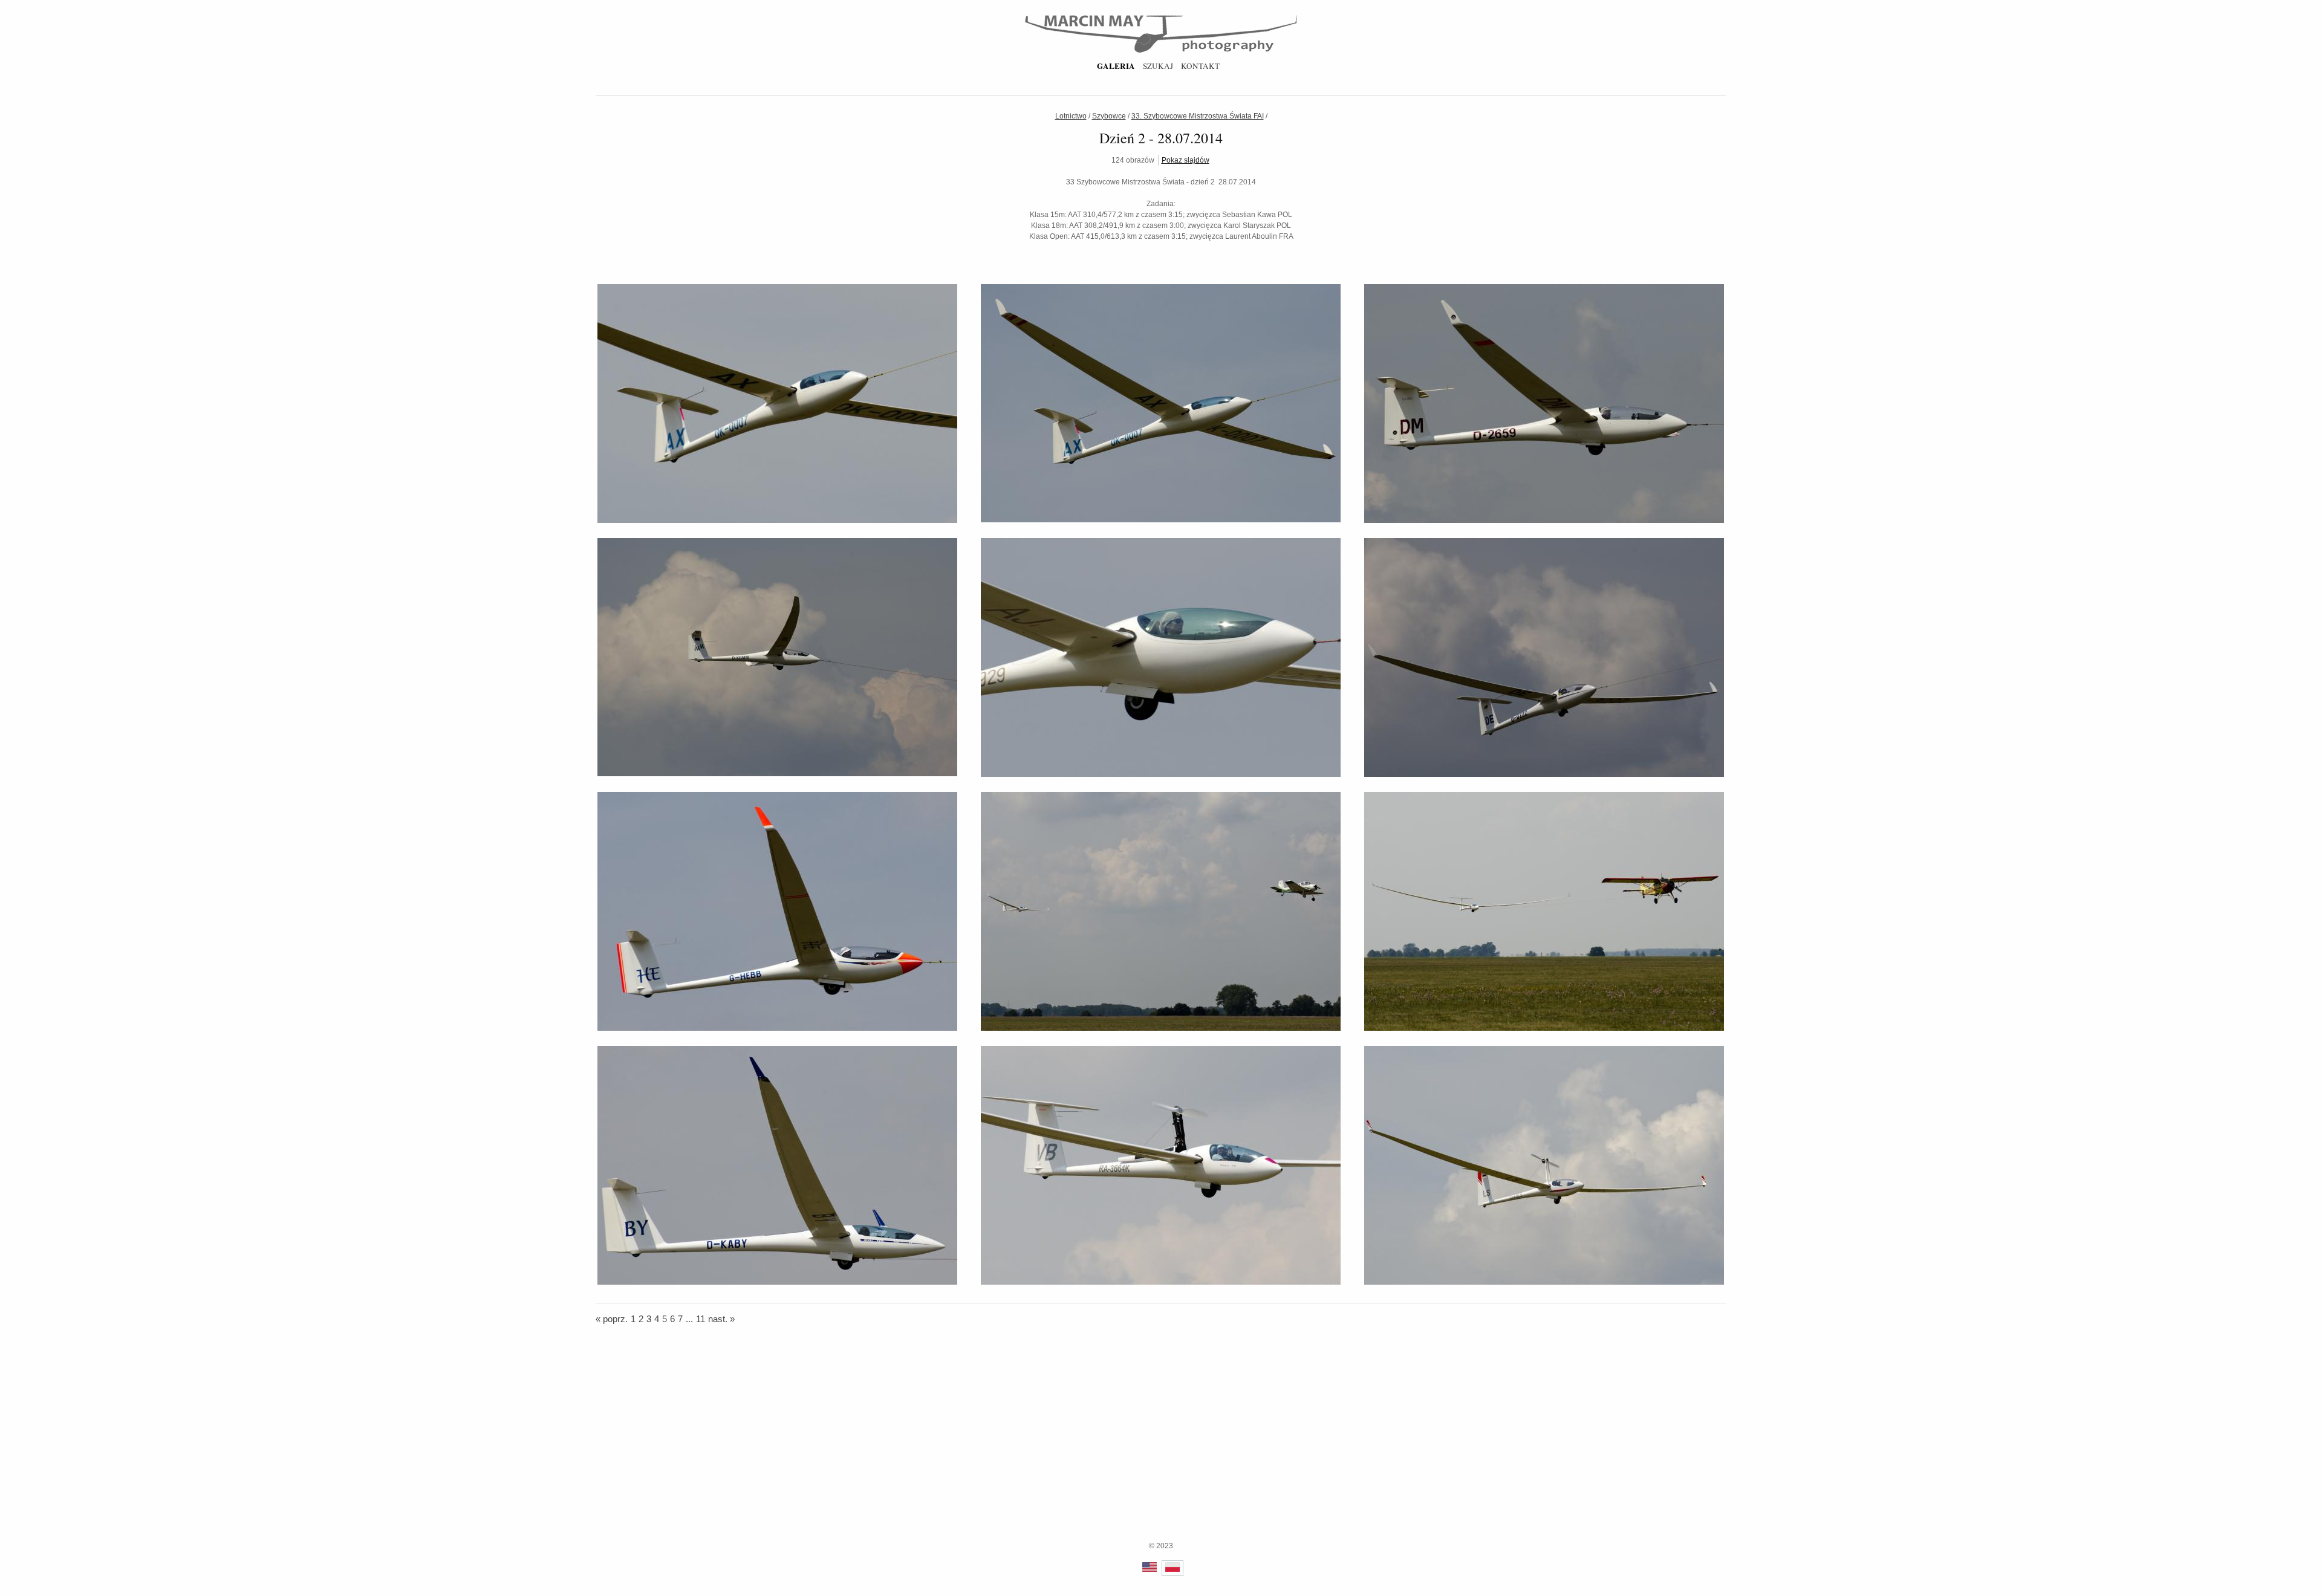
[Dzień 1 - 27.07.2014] (600, 129)
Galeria (1116, 66)
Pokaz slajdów (1185, 160)
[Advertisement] (1161, 1456)
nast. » (721, 1319)
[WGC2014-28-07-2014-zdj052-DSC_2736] (777, 774)
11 (701, 1319)
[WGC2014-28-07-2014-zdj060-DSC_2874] (1544, 1282)
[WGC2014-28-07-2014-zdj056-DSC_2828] (1161, 1028)
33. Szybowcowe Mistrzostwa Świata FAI (1198, 116)
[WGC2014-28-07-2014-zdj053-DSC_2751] (1161, 774)
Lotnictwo (1071, 116)
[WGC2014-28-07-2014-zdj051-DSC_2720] (1544, 521)
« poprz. (612, 1319)
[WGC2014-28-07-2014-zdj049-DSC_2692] (777, 521)
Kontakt (1200, 66)
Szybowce (1109, 116)
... (689, 1319)
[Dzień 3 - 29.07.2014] (1721, 129)
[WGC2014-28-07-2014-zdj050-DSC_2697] (1161, 520)
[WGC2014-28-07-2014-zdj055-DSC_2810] (777, 1028)
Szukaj (1158, 66)
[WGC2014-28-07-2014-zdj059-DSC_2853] (1161, 1282)
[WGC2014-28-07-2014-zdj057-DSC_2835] (1544, 1028)
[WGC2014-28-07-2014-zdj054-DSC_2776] (1544, 774)
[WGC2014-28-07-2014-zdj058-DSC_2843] (777, 1282)
